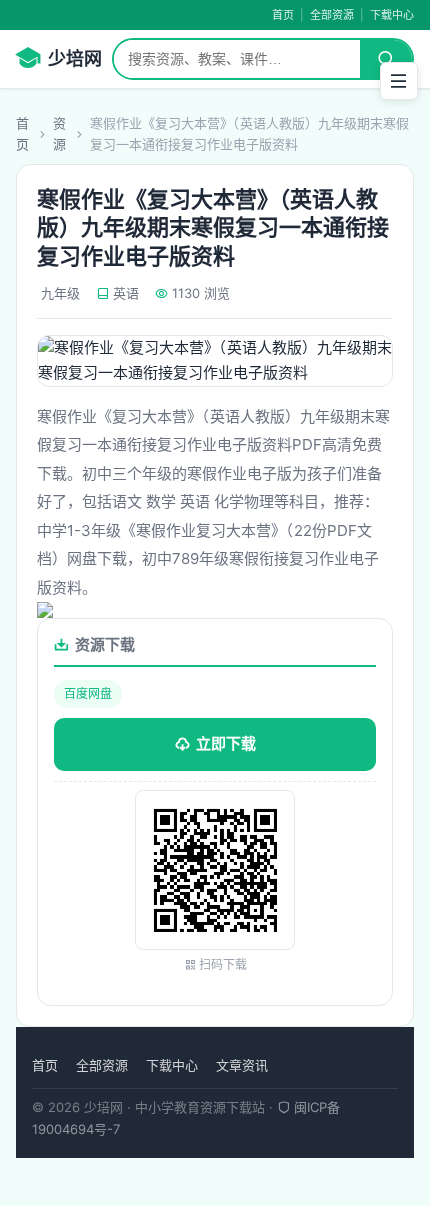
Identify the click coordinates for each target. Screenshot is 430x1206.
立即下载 (226, 743)
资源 (59, 133)
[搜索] (386, 59)
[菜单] (399, 81)
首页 (283, 15)
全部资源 (332, 15)
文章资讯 (242, 1065)
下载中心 (392, 15)
